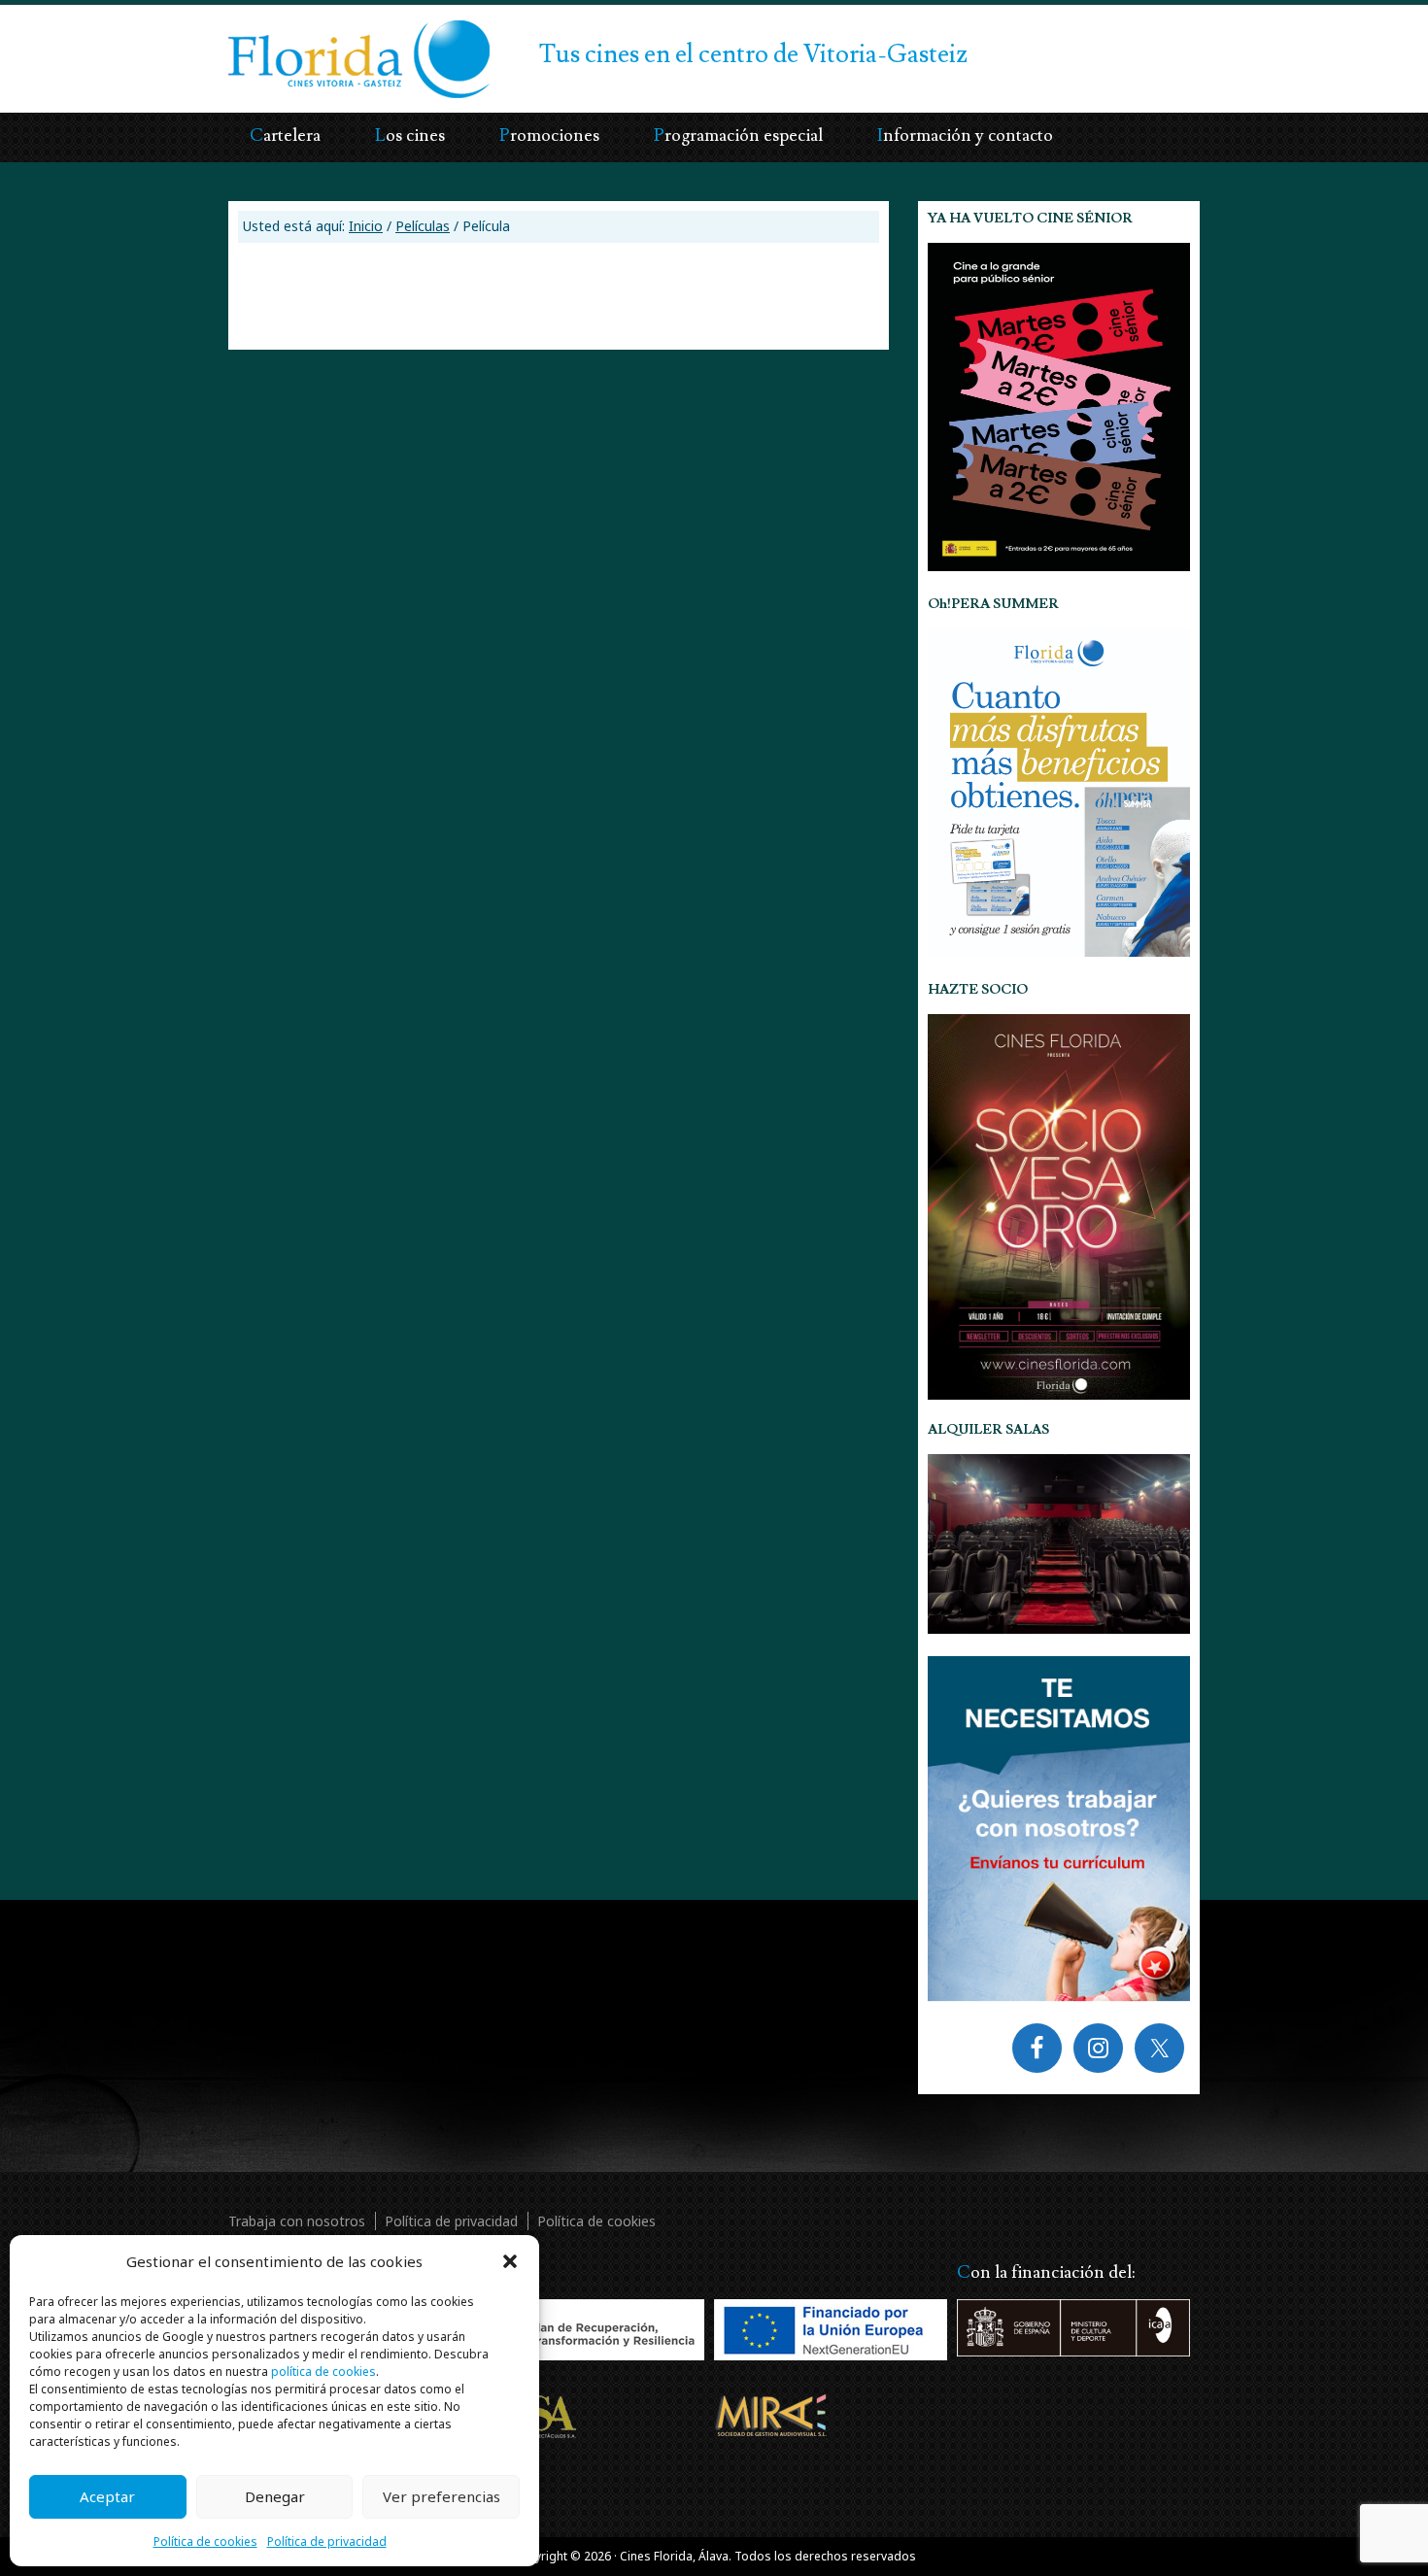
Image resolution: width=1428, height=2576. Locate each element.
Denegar (275, 2496)
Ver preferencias (442, 2496)
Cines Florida (304, 44)
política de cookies (323, 2372)
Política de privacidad (327, 2542)
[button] (510, 2261)
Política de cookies (205, 2542)
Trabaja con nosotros (297, 2221)
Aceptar (107, 2496)
